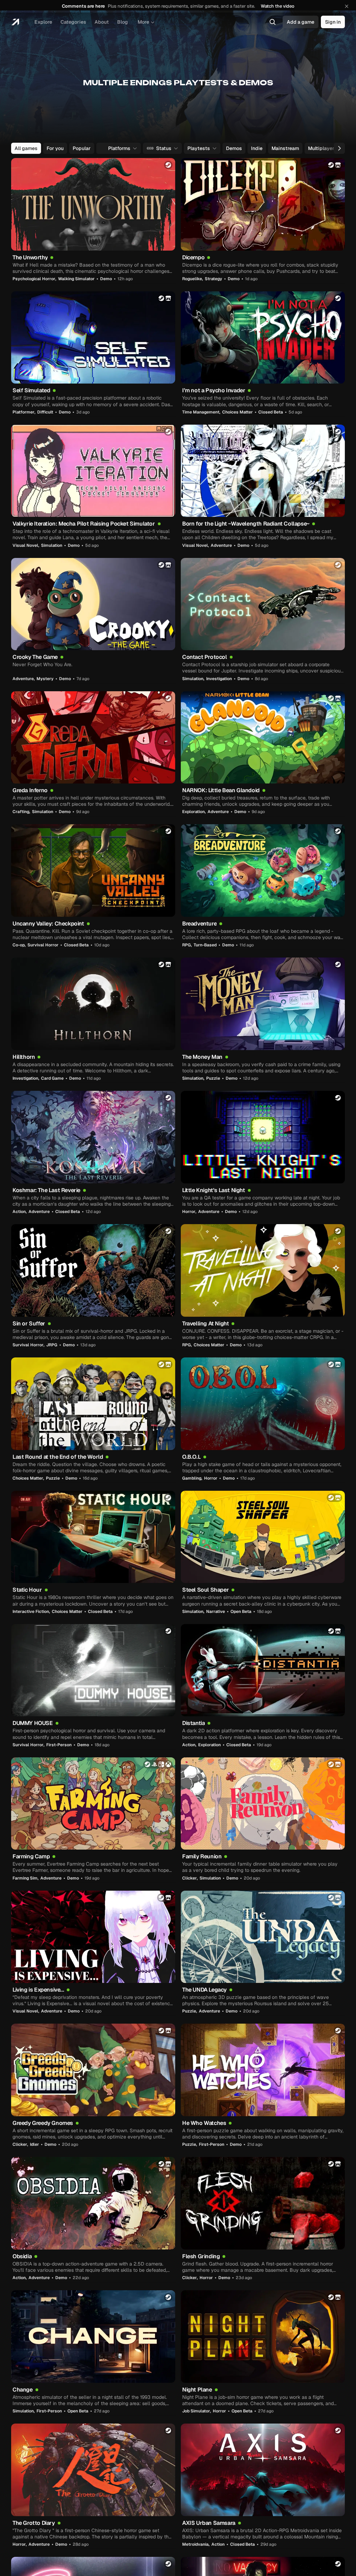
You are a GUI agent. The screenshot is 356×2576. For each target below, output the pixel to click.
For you (55, 148)
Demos (234, 148)
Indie (257, 148)
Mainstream (285, 148)
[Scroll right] (339, 148)
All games (26, 148)
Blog (123, 22)
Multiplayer (321, 148)
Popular (82, 148)
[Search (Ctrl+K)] (273, 22)
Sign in (333, 22)
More (143, 22)
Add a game (301, 22)
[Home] (15, 22)
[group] (177, 148)
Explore (43, 22)
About (102, 22)
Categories (73, 22)
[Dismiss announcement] (347, 6)
